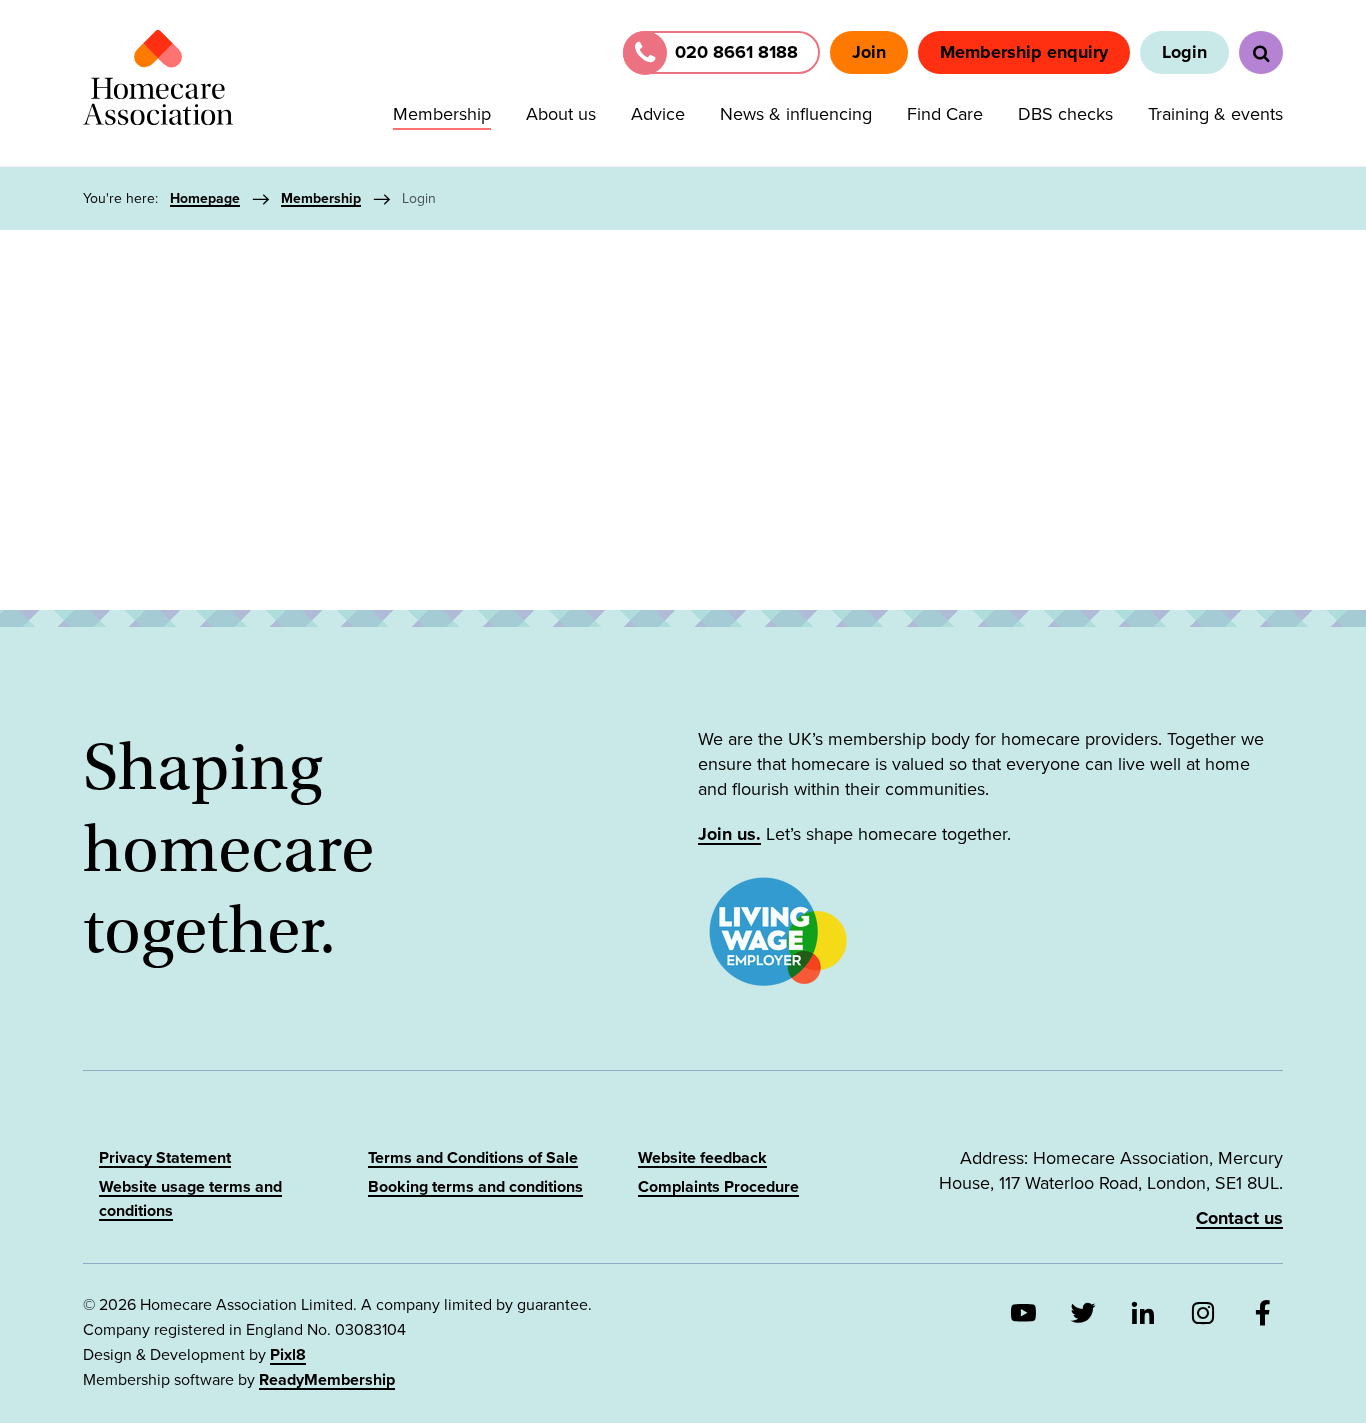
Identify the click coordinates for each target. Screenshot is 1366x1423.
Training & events (1215, 114)
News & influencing (796, 114)
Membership (442, 114)
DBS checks (1065, 114)
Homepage (205, 198)
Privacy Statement (165, 1158)
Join (869, 52)
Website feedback (702, 1158)
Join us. (729, 834)
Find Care (945, 114)
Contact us (1239, 1218)
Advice (658, 114)
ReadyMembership (327, 1380)
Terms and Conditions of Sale (473, 1158)
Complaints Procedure (718, 1187)
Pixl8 (288, 1355)
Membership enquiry (1024, 52)
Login (1184, 52)
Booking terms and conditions (475, 1187)
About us (561, 114)
